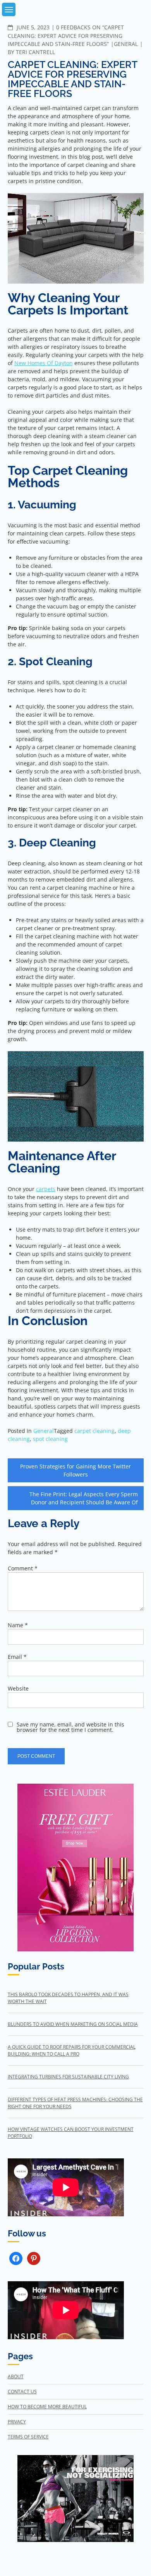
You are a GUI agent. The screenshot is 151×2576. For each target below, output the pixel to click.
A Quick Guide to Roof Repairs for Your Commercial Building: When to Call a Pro (72, 2050)
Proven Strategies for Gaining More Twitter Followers (75, 1470)
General (126, 44)
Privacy (17, 2422)
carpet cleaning (94, 1431)
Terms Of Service (28, 2437)
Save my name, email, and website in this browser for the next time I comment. (70, 1727)
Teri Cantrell (35, 52)
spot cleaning (50, 1439)
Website (18, 1688)
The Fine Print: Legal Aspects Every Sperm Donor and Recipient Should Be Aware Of (84, 1498)
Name (18, 1625)
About (16, 2376)
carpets (46, 1189)
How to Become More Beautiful (47, 2407)
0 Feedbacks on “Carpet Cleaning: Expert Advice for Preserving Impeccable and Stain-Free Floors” (66, 36)
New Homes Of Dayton (44, 363)
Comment (23, 1568)
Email (17, 1657)
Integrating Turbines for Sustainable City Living (68, 2077)
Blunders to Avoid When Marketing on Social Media (73, 2024)
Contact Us (22, 2392)
